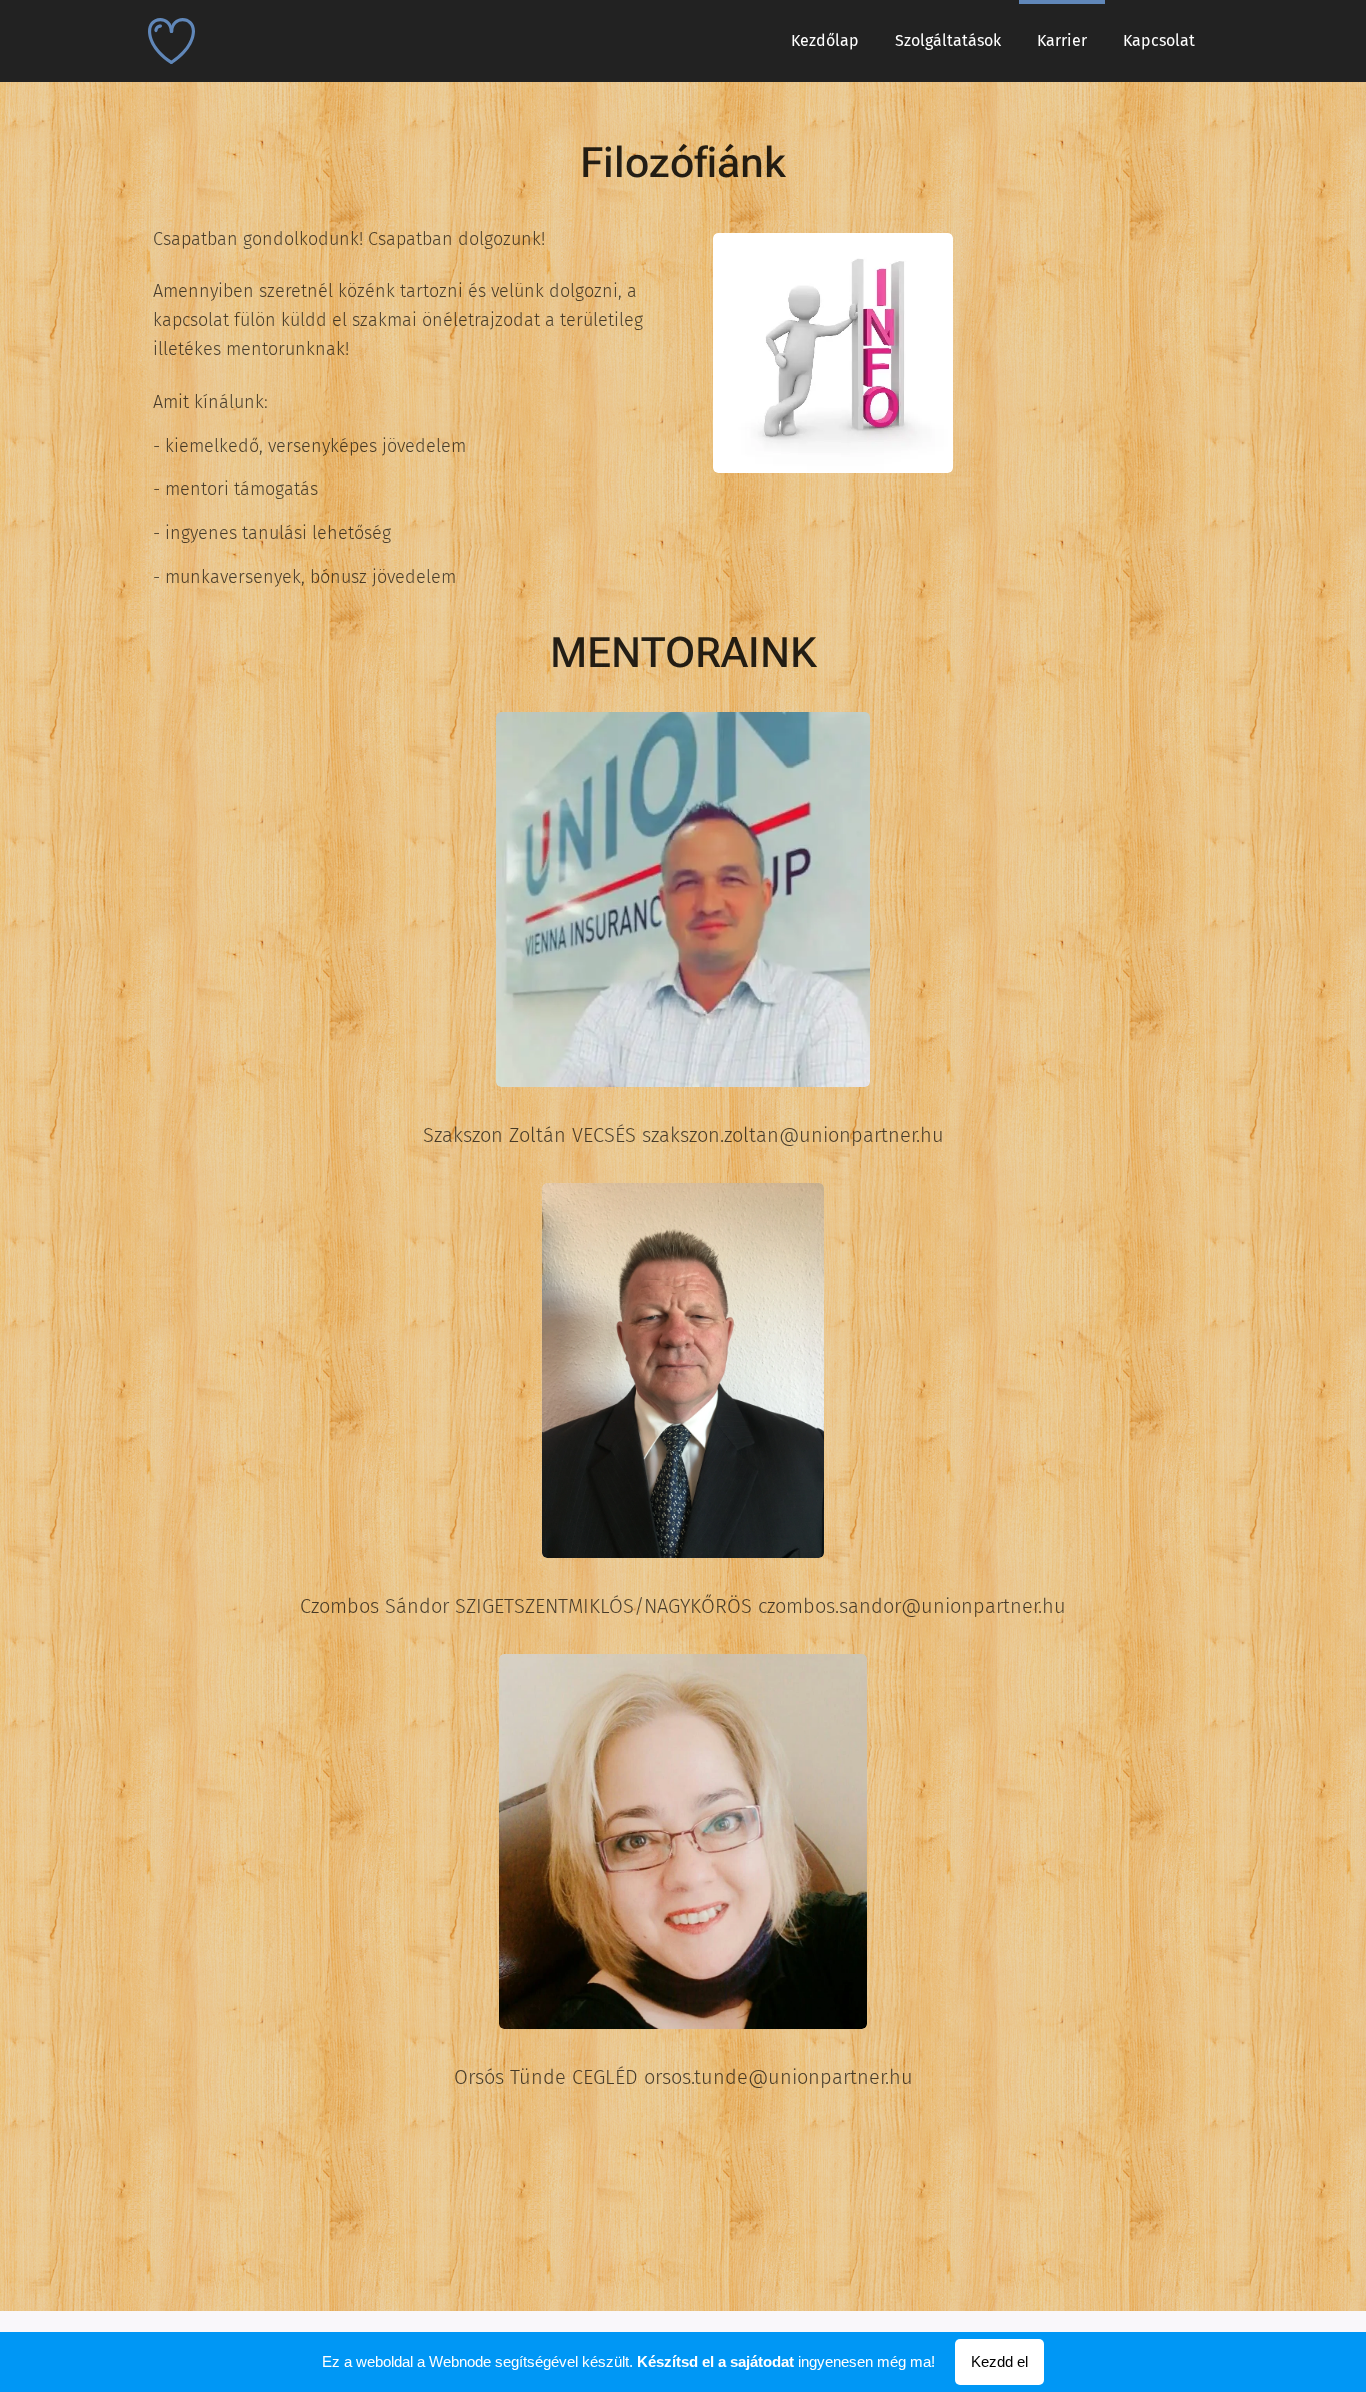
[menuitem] (825, 41)
